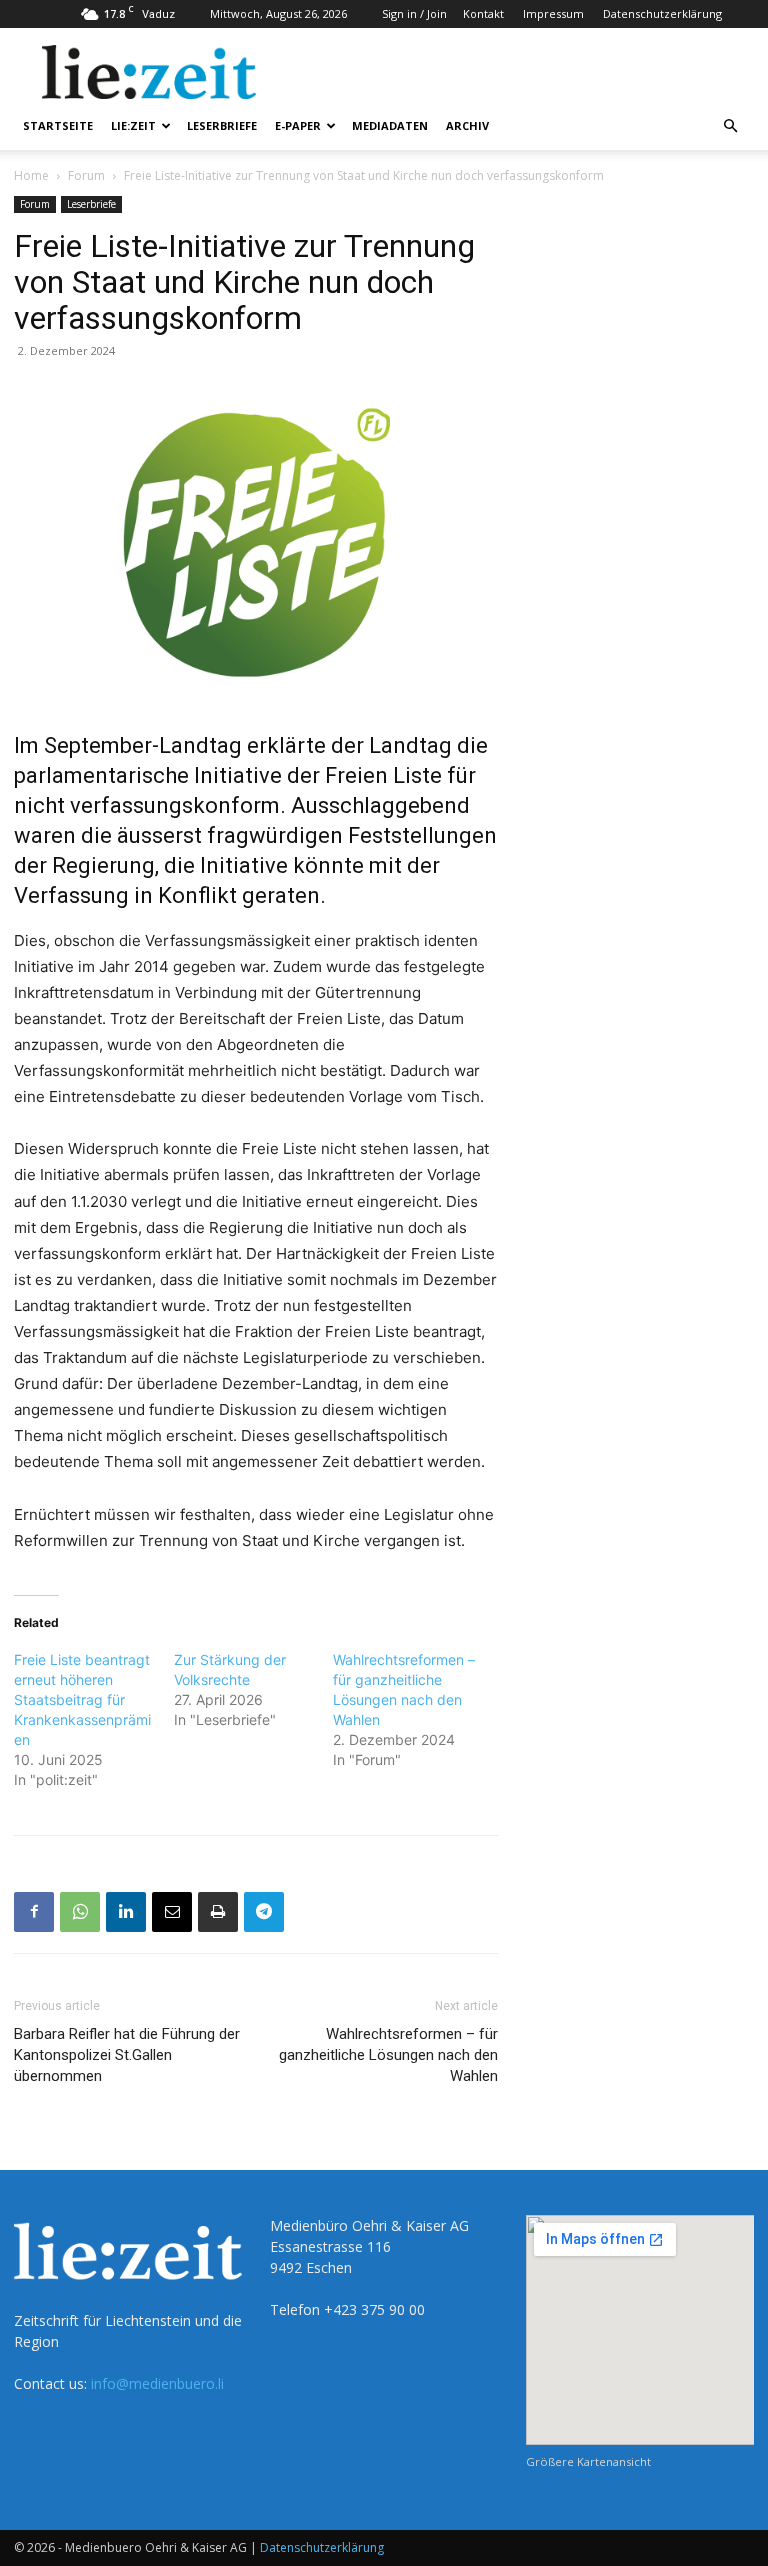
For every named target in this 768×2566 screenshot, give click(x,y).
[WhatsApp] (80, 1912)
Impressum (553, 13)
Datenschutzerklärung (662, 13)
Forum (86, 175)
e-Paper (298, 125)
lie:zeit (133, 125)
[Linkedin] (126, 1912)
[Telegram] (264, 1912)
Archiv (467, 125)
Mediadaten (390, 125)
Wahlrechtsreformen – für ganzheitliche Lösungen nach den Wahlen (388, 2055)
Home (31, 175)
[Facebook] (34, 1912)
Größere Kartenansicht (588, 2461)
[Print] (218, 1912)
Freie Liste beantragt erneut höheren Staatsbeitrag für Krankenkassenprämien (82, 1699)
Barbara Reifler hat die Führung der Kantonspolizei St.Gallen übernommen (127, 2055)
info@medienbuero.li (157, 2383)
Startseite (58, 125)
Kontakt (483, 13)
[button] (730, 126)
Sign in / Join (414, 13)
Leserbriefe (222, 125)
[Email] (172, 1912)
